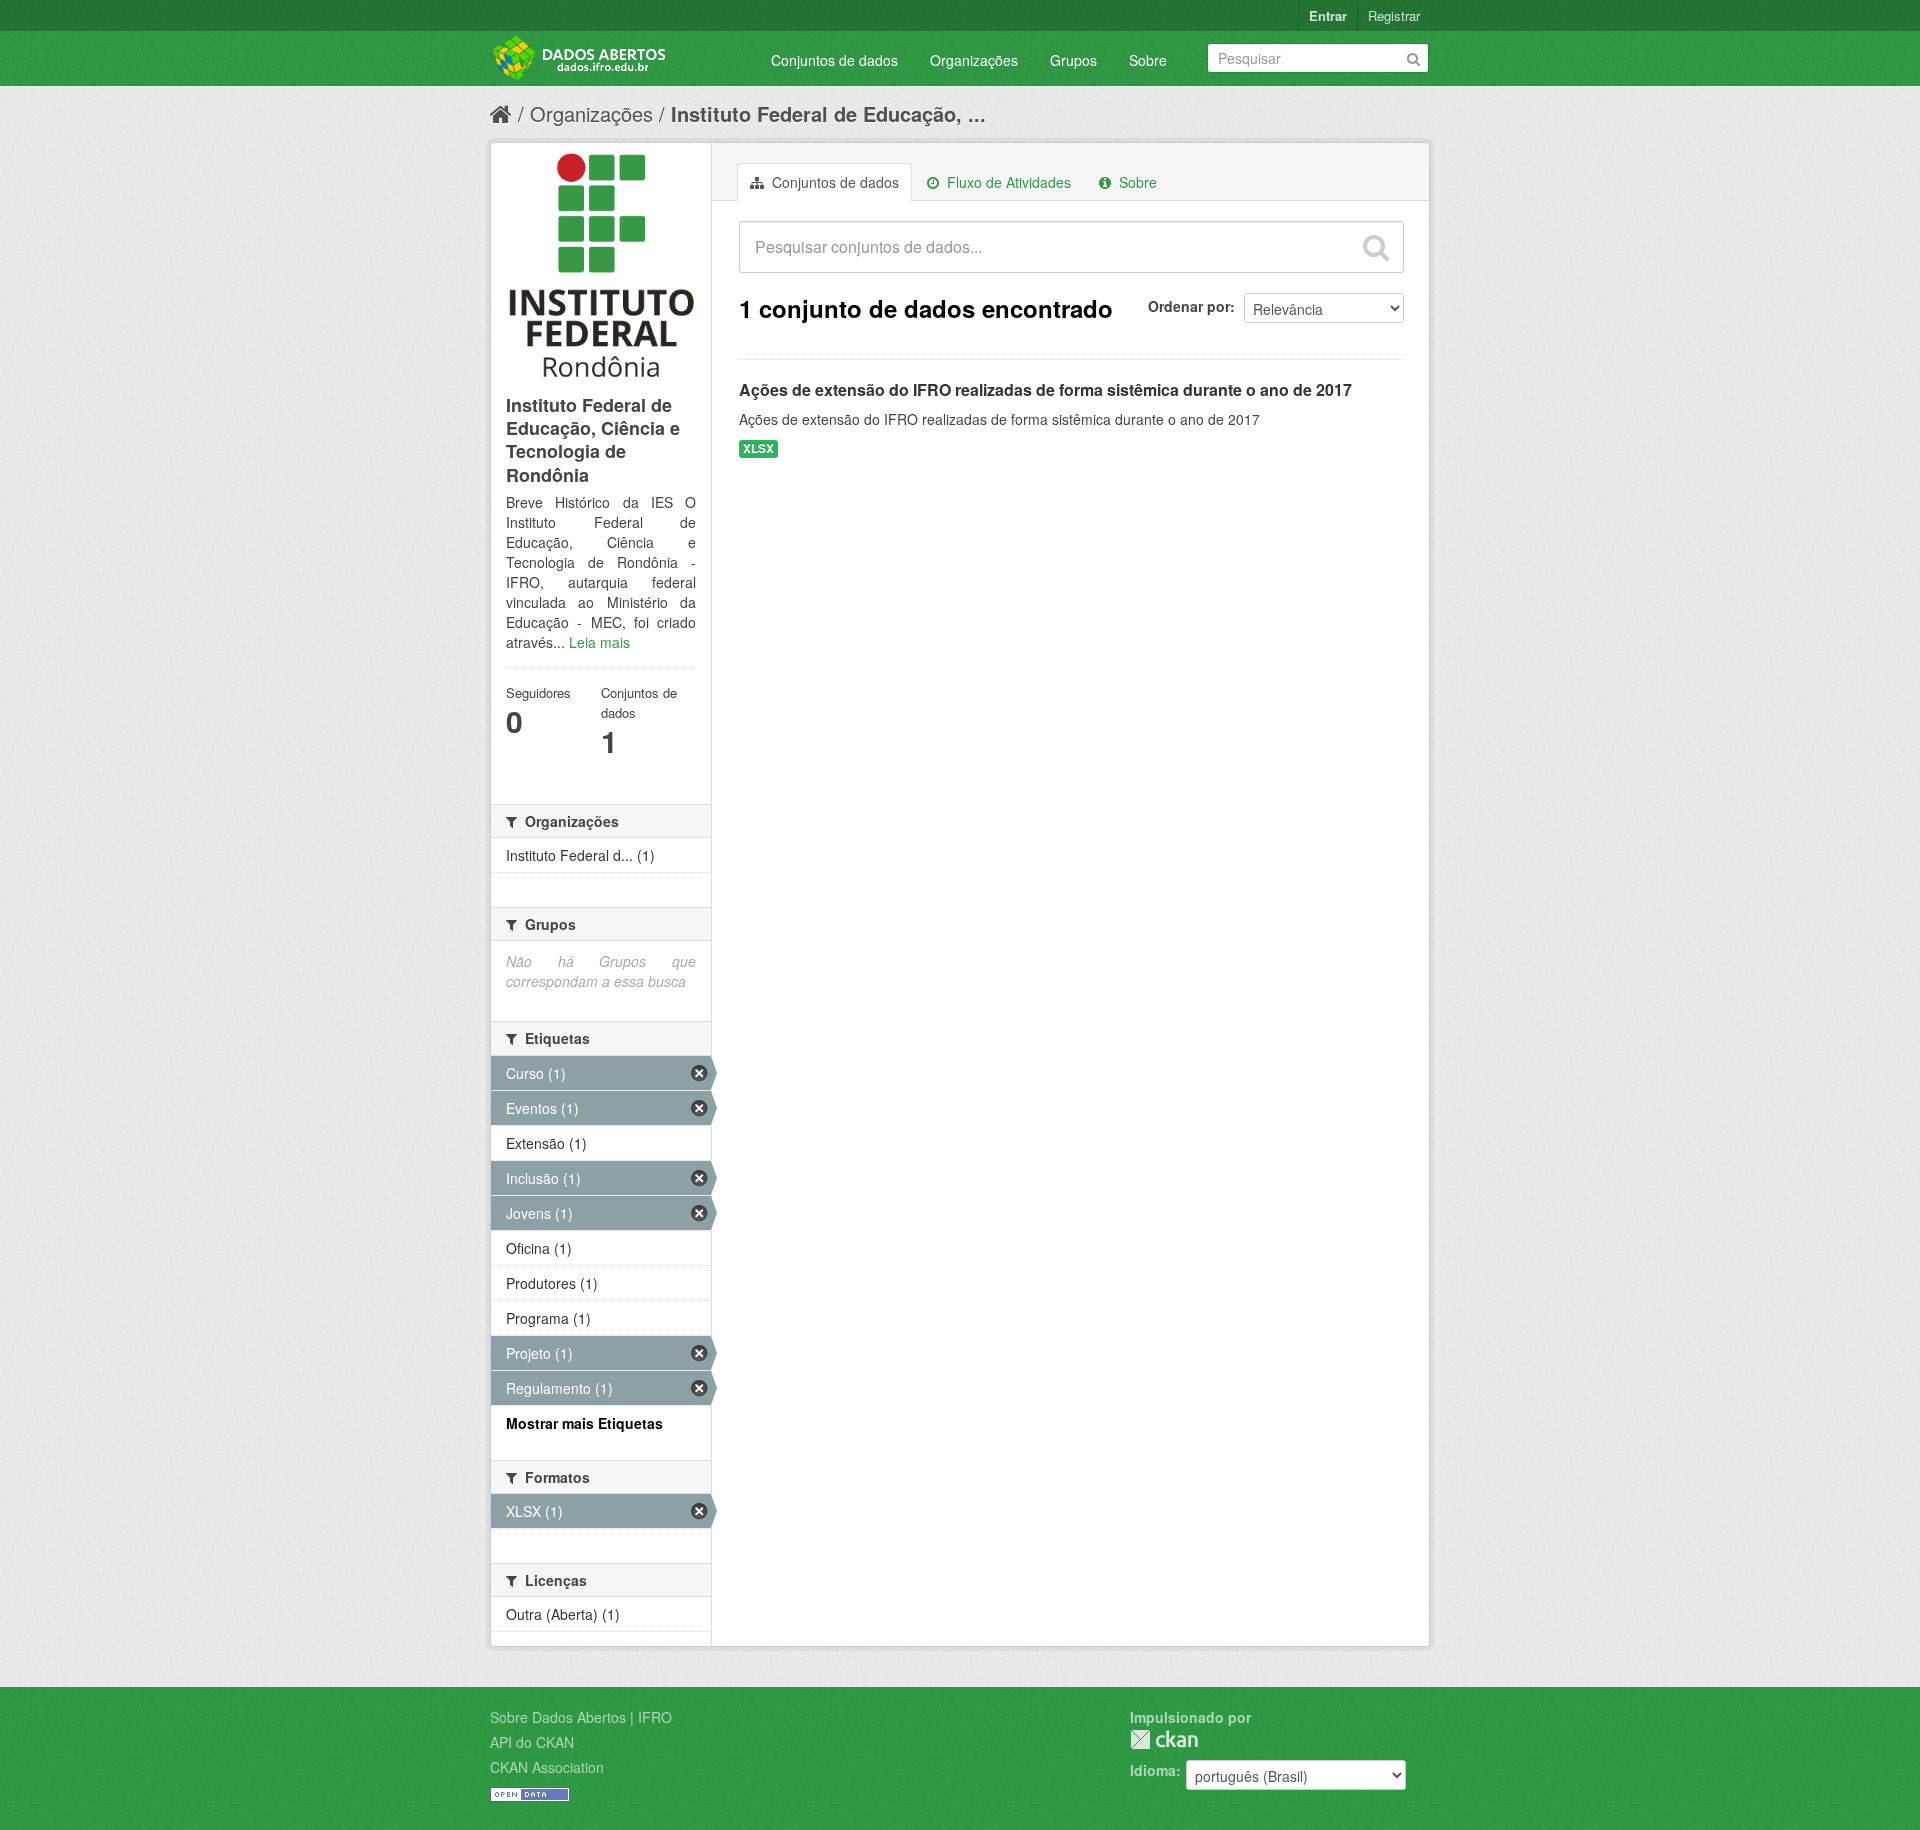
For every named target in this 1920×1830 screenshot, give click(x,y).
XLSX (758, 448)
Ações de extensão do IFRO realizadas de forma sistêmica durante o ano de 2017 (1045, 389)
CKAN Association (547, 1767)
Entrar (1328, 15)
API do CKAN (532, 1742)
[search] (1376, 247)
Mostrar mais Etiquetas (584, 1423)
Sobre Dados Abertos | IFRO (581, 1717)
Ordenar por (1189, 306)
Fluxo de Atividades (1007, 182)
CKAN (1164, 1739)
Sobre (1148, 60)
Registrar (1394, 15)
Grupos (1073, 60)
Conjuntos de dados (834, 60)
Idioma (1153, 1770)
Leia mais (599, 642)
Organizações (974, 60)
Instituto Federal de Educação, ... (828, 113)
